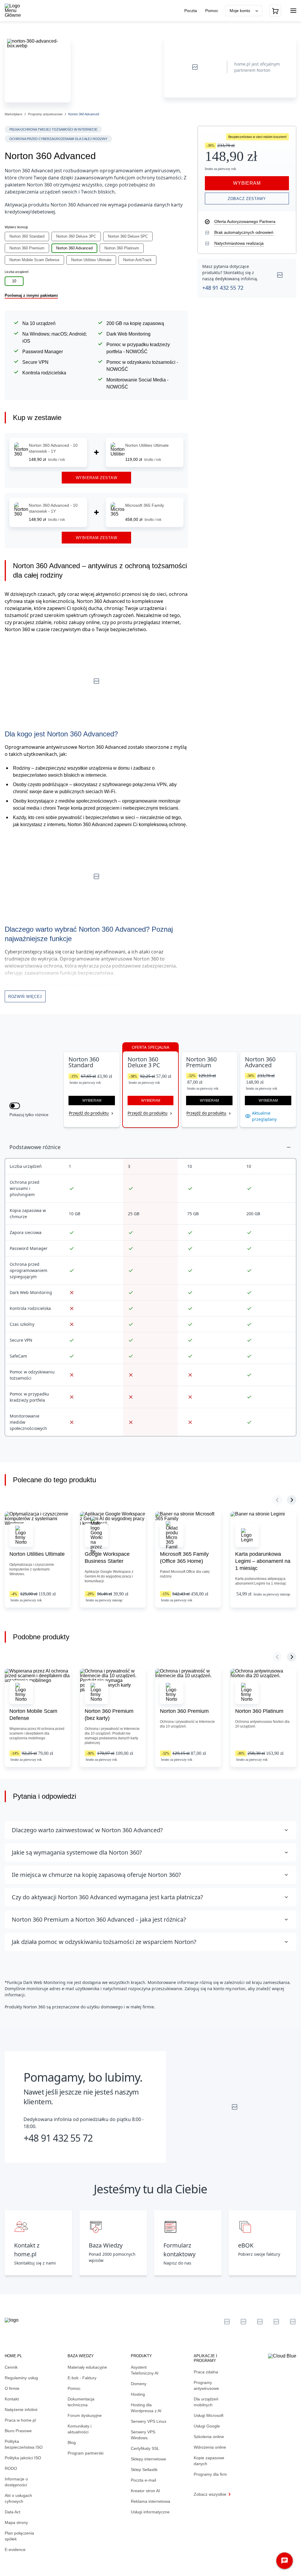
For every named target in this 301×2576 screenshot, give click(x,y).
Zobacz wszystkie (210, 2494)
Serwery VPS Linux (149, 2421)
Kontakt (12, 2399)
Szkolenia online (209, 2437)
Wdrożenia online (210, 2447)
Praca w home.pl (20, 2420)
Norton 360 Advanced (74, 248)
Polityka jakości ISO (23, 2458)
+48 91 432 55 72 (223, 288)
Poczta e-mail (143, 2480)
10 (14, 281)
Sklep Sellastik (144, 2470)
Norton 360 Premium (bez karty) (109, 1715)
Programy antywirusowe (45, 114)
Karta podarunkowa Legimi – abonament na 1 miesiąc (263, 1561)
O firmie (12, 2388)
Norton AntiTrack (137, 260)
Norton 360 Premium (27, 248)
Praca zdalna (206, 2372)
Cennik (11, 2367)
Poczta (191, 11)
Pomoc (212, 11)
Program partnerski (86, 2453)
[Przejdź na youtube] (260, 2322)
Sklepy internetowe (148, 2459)
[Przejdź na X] (227, 2322)
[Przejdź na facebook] (276, 2322)
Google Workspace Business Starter (107, 1558)
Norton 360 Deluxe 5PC (128, 236)
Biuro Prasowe (18, 2431)
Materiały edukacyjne (87, 2367)
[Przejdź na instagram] (293, 2322)
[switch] (15, 1106)
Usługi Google (207, 2426)
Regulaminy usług (21, 2378)
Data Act (12, 2512)
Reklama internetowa (150, 2501)
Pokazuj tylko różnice (29, 1115)
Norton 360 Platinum (122, 248)
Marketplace (14, 114)
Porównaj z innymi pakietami (31, 295)
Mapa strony (16, 2522)
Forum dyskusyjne (85, 2415)
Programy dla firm (210, 2474)
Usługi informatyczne (150, 2512)
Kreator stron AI (145, 2491)
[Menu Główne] (18, 11)
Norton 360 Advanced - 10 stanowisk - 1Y (53, 448)
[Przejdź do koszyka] (275, 11)
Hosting (138, 2394)
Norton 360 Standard (27, 236)
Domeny (139, 2384)
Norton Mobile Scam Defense (34, 260)
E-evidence (15, 2550)
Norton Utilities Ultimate (91, 260)
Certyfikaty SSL (145, 2448)
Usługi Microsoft (209, 2415)
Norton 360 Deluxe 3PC (76, 236)
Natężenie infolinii (21, 2410)
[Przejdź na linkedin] (243, 2322)
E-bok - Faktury (82, 2378)
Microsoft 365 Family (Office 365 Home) (184, 1558)
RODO (11, 2468)
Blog (72, 2442)
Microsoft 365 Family (145, 505)
